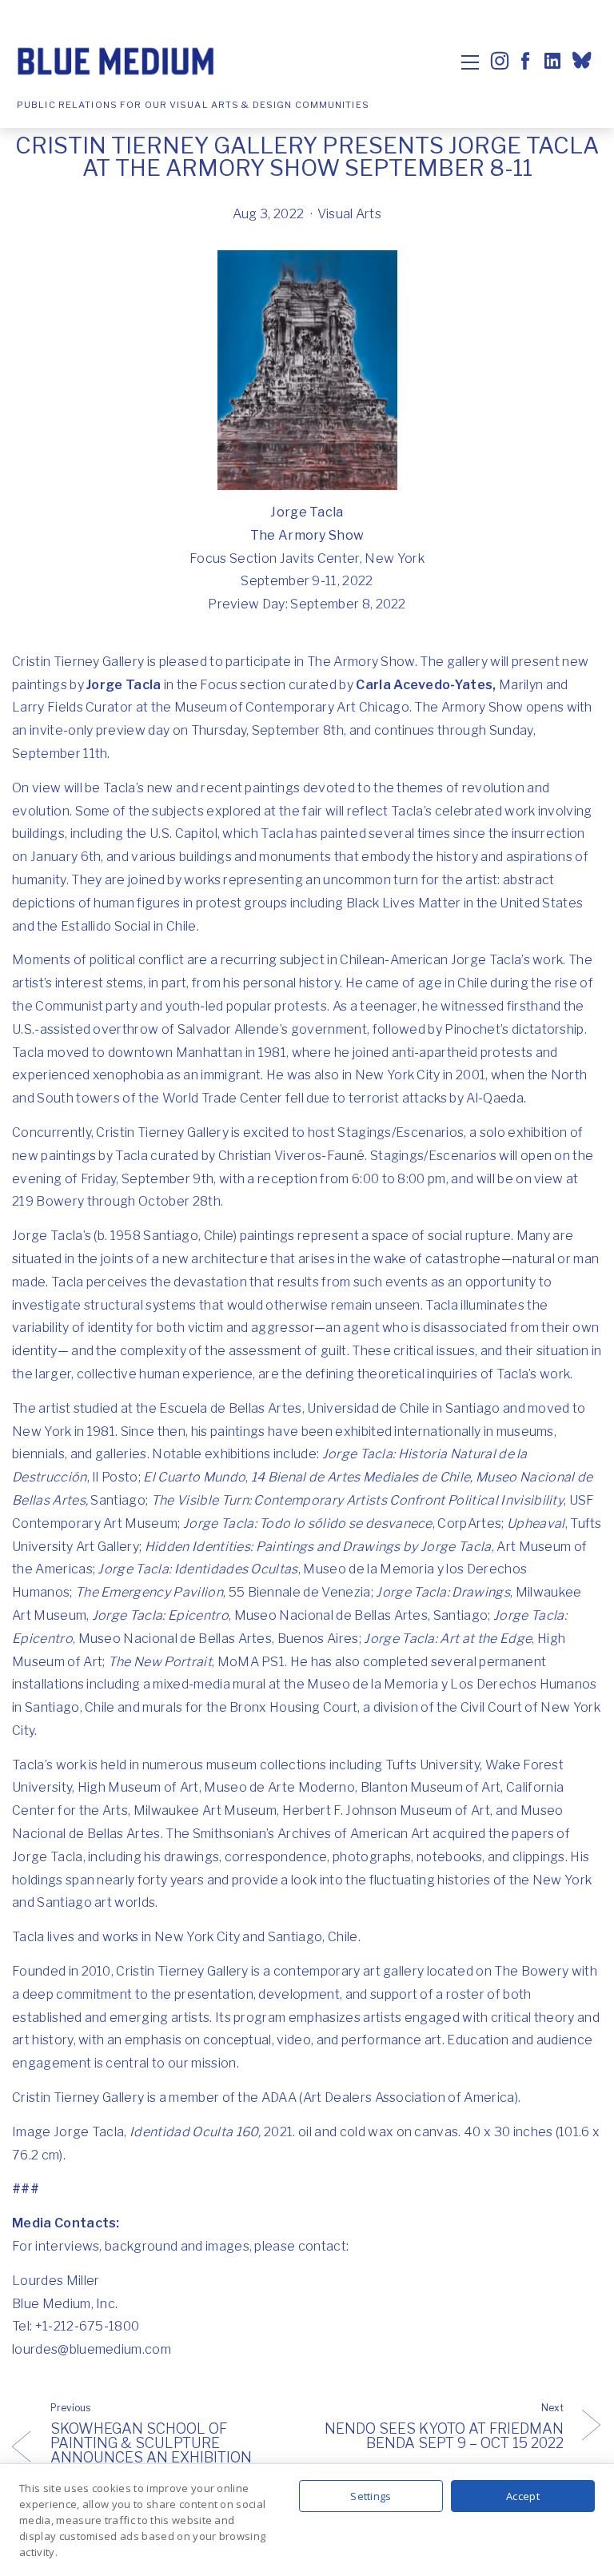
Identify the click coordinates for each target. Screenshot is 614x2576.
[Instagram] (500, 61)
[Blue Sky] (584, 62)
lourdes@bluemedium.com (92, 2349)
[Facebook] (525, 61)
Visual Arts (350, 214)
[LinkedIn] (551, 61)
